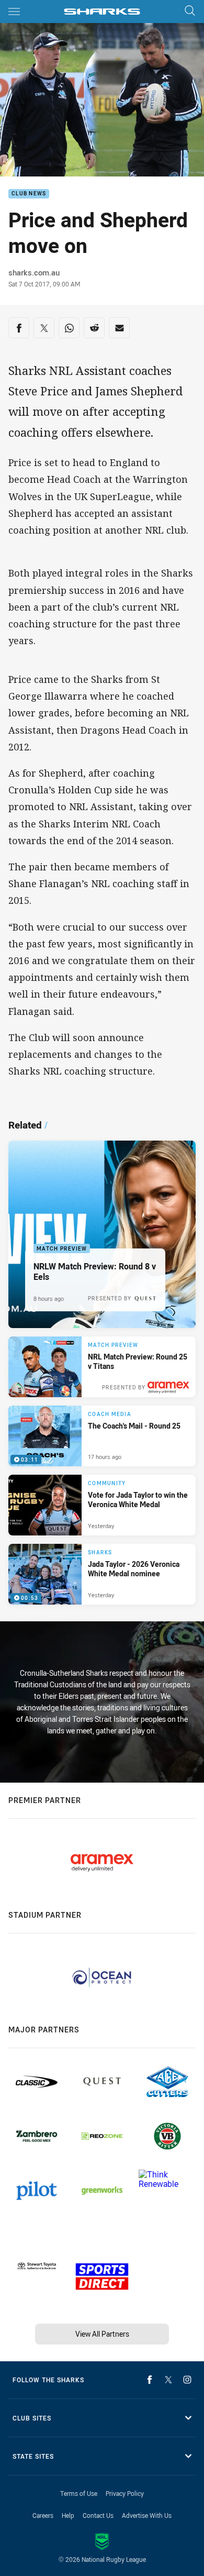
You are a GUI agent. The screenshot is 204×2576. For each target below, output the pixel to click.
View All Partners (102, 2334)
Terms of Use (79, 2493)
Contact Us (98, 2515)
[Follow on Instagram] (187, 2380)
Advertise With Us (147, 2515)
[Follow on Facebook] (150, 2380)
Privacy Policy (125, 2493)
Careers (43, 2515)
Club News (29, 194)
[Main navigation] (14, 12)
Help (68, 2515)
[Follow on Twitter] (168, 2380)
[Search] (190, 11)
